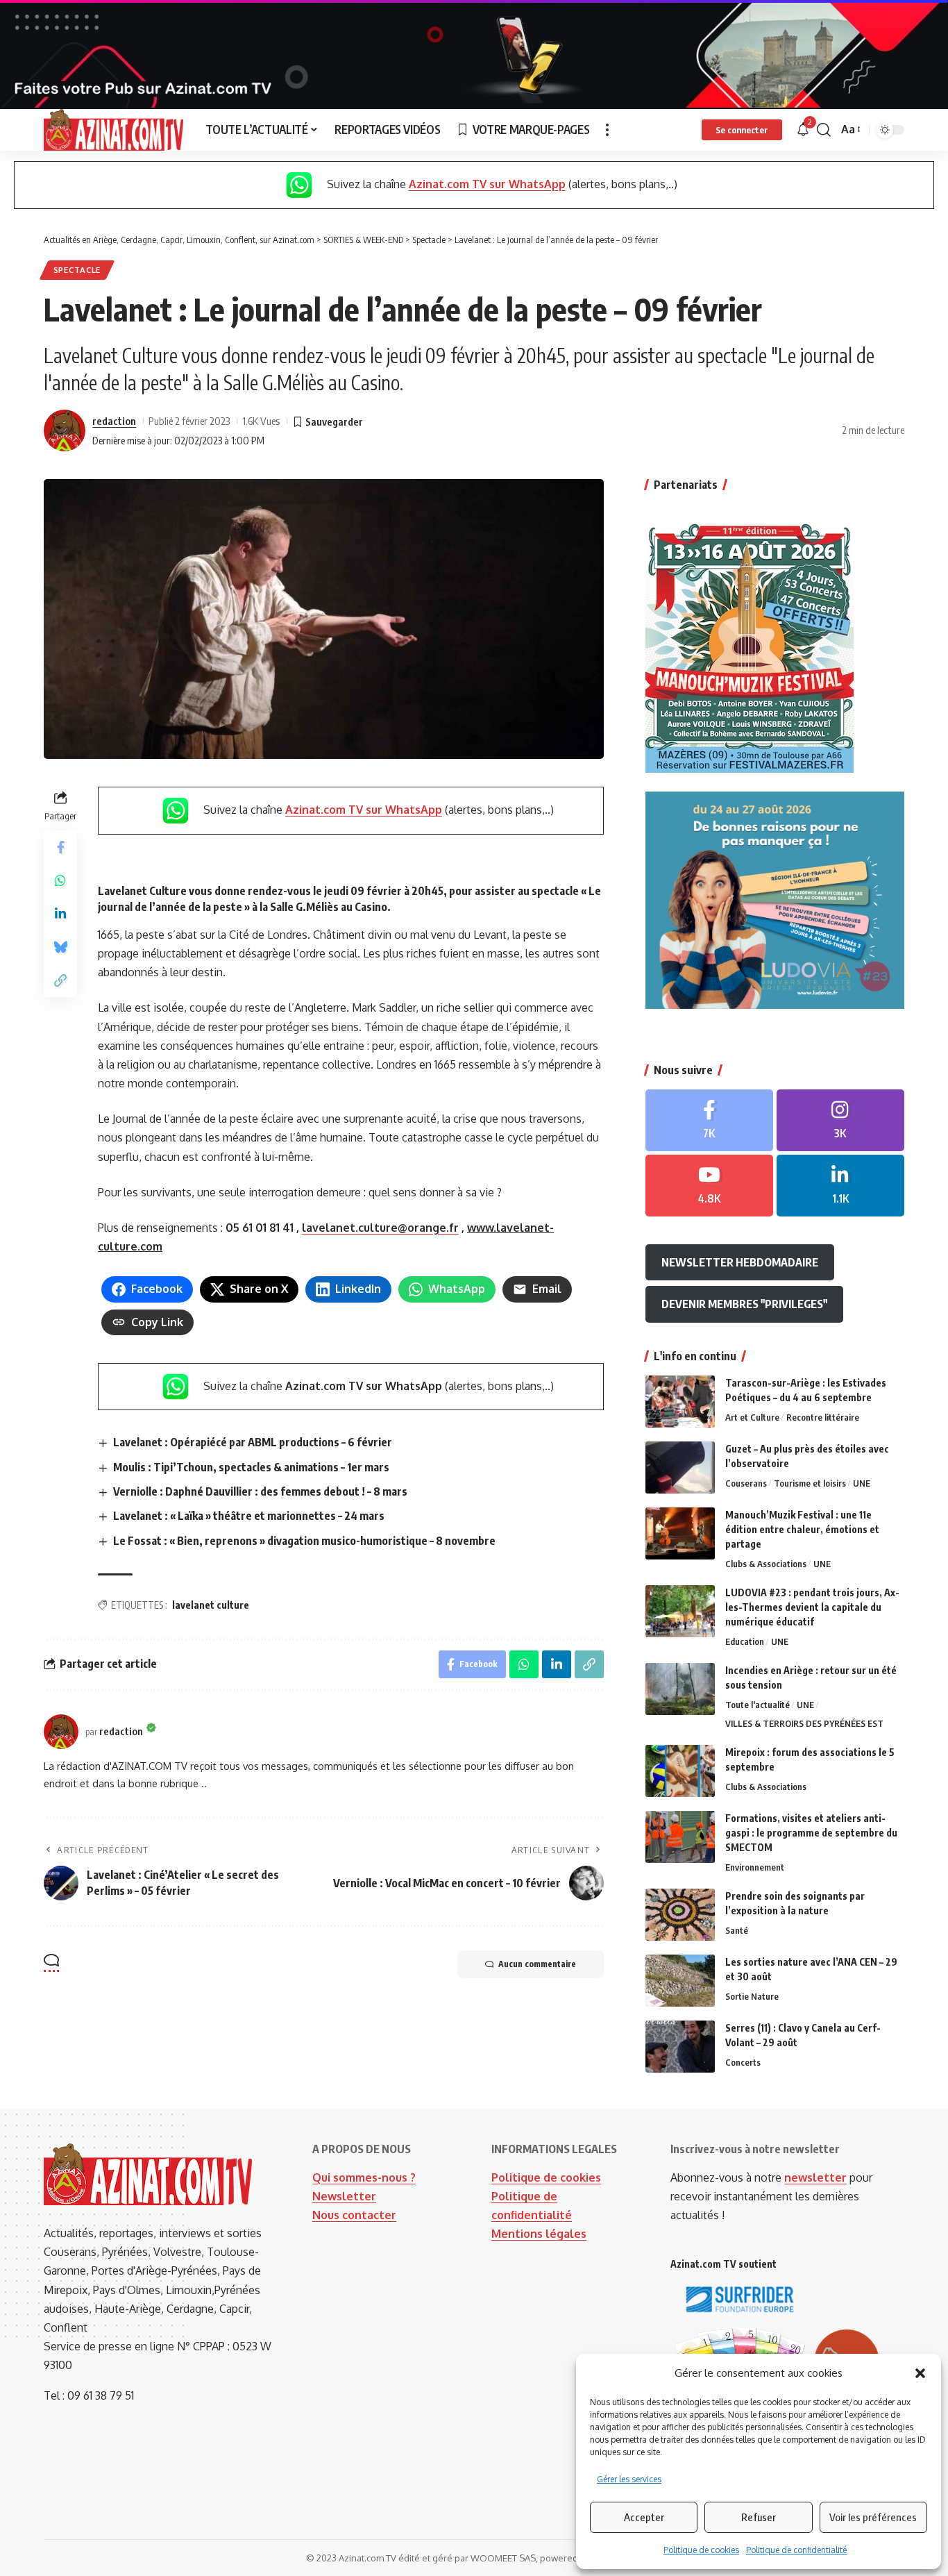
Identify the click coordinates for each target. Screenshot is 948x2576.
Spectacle (77, 270)
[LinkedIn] (840, 1186)
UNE (862, 1483)
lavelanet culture (211, 1605)
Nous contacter (354, 2215)
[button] (920, 2373)
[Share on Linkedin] (60, 914)
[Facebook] (709, 1120)
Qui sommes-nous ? (364, 2177)
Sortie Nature (752, 1996)
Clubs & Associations (766, 1564)
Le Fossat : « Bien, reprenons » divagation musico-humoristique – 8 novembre (304, 1541)
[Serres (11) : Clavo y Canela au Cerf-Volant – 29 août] (680, 2047)
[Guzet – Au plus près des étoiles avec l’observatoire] (680, 1467)
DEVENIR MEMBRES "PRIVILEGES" (744, 1304)
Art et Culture (752, 1417)
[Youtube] (709, 1186)
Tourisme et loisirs (810, 1483)
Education (745, 1641)
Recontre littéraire (823, 1417)
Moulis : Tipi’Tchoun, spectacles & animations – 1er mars (251, 1467)
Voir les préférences (873, 2517)
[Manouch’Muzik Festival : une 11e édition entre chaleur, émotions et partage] (680, 1533)
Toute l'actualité (757, 1705)
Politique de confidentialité (796, 2550)
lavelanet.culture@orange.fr (380, 1228)
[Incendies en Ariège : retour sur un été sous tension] (680, 1689)
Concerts (743, 2062)
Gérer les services (629, 2479)
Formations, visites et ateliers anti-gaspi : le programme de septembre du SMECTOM (811, 1833)
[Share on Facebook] (60, 847)
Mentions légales (539, 2234)
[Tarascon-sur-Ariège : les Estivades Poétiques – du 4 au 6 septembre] (680, 1402)
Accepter (644, 2517)
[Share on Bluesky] (60, 947)
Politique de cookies (701, 2550)
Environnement (755, 1867)
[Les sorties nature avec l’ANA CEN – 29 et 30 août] (680, 1981)
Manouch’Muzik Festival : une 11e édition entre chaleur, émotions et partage (802, 1529)
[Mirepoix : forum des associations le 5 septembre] (680, 1771)
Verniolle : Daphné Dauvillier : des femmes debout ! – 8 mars (260, 1491)
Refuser (759, 2517)
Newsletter (344, 2196)
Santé (737, 1930)
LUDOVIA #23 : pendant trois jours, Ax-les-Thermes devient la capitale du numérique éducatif (812, 1607)
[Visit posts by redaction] (65, 430)
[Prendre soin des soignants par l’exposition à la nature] (680, 1915)
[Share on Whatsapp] (60, 880)
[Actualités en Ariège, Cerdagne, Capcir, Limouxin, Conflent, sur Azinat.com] (113, 130)
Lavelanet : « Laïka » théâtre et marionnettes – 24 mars (249, 1516)
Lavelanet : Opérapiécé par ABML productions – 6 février (253, 1442)
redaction (114, 421)
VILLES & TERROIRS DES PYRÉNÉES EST (804, 1723)
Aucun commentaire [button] (537, 1964)
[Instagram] (840, 1120)
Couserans (746, 1483)
